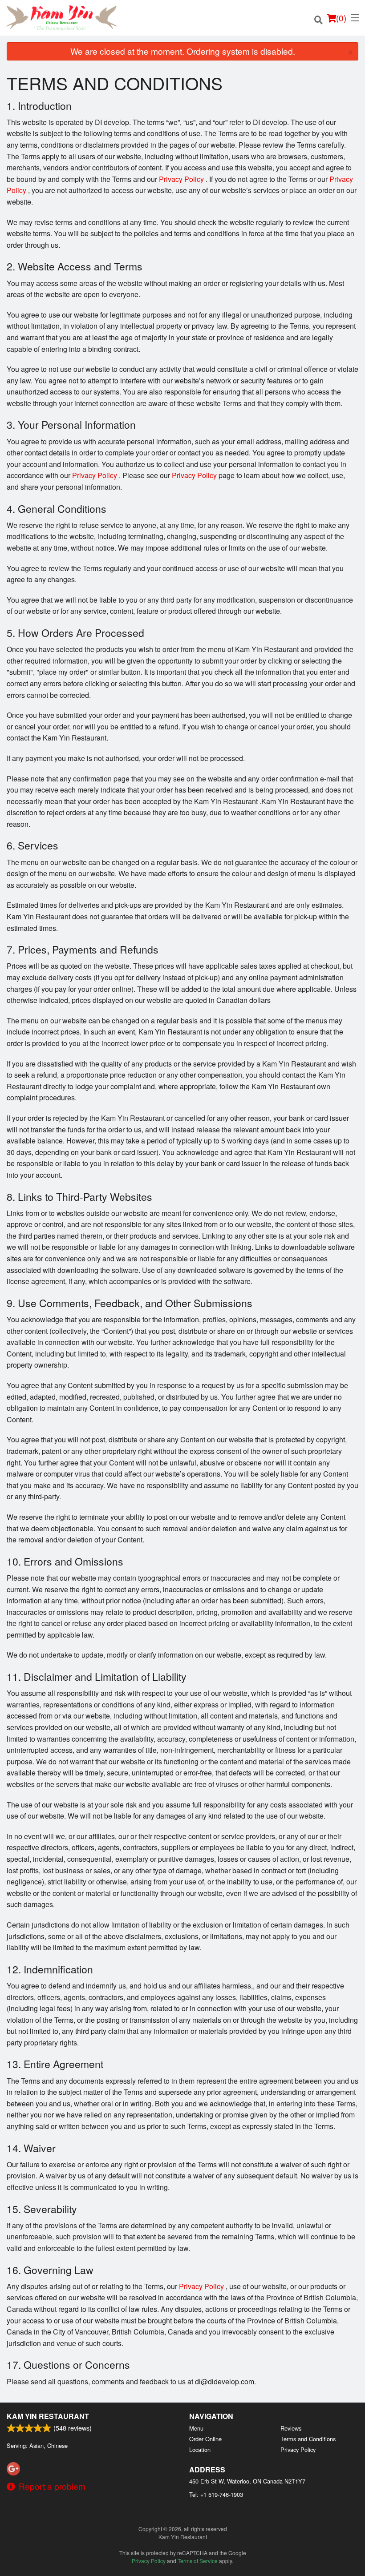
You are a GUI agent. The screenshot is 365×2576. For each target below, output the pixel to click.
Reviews (291, 2428)
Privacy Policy (181, 179)
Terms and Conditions (308, 2439)
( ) (341, 18)
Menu (196, 2428)
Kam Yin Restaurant (48, 2416)
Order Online (205, 2439)
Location (200, 2449)
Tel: (216, 2494)
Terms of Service (198, 2561)
